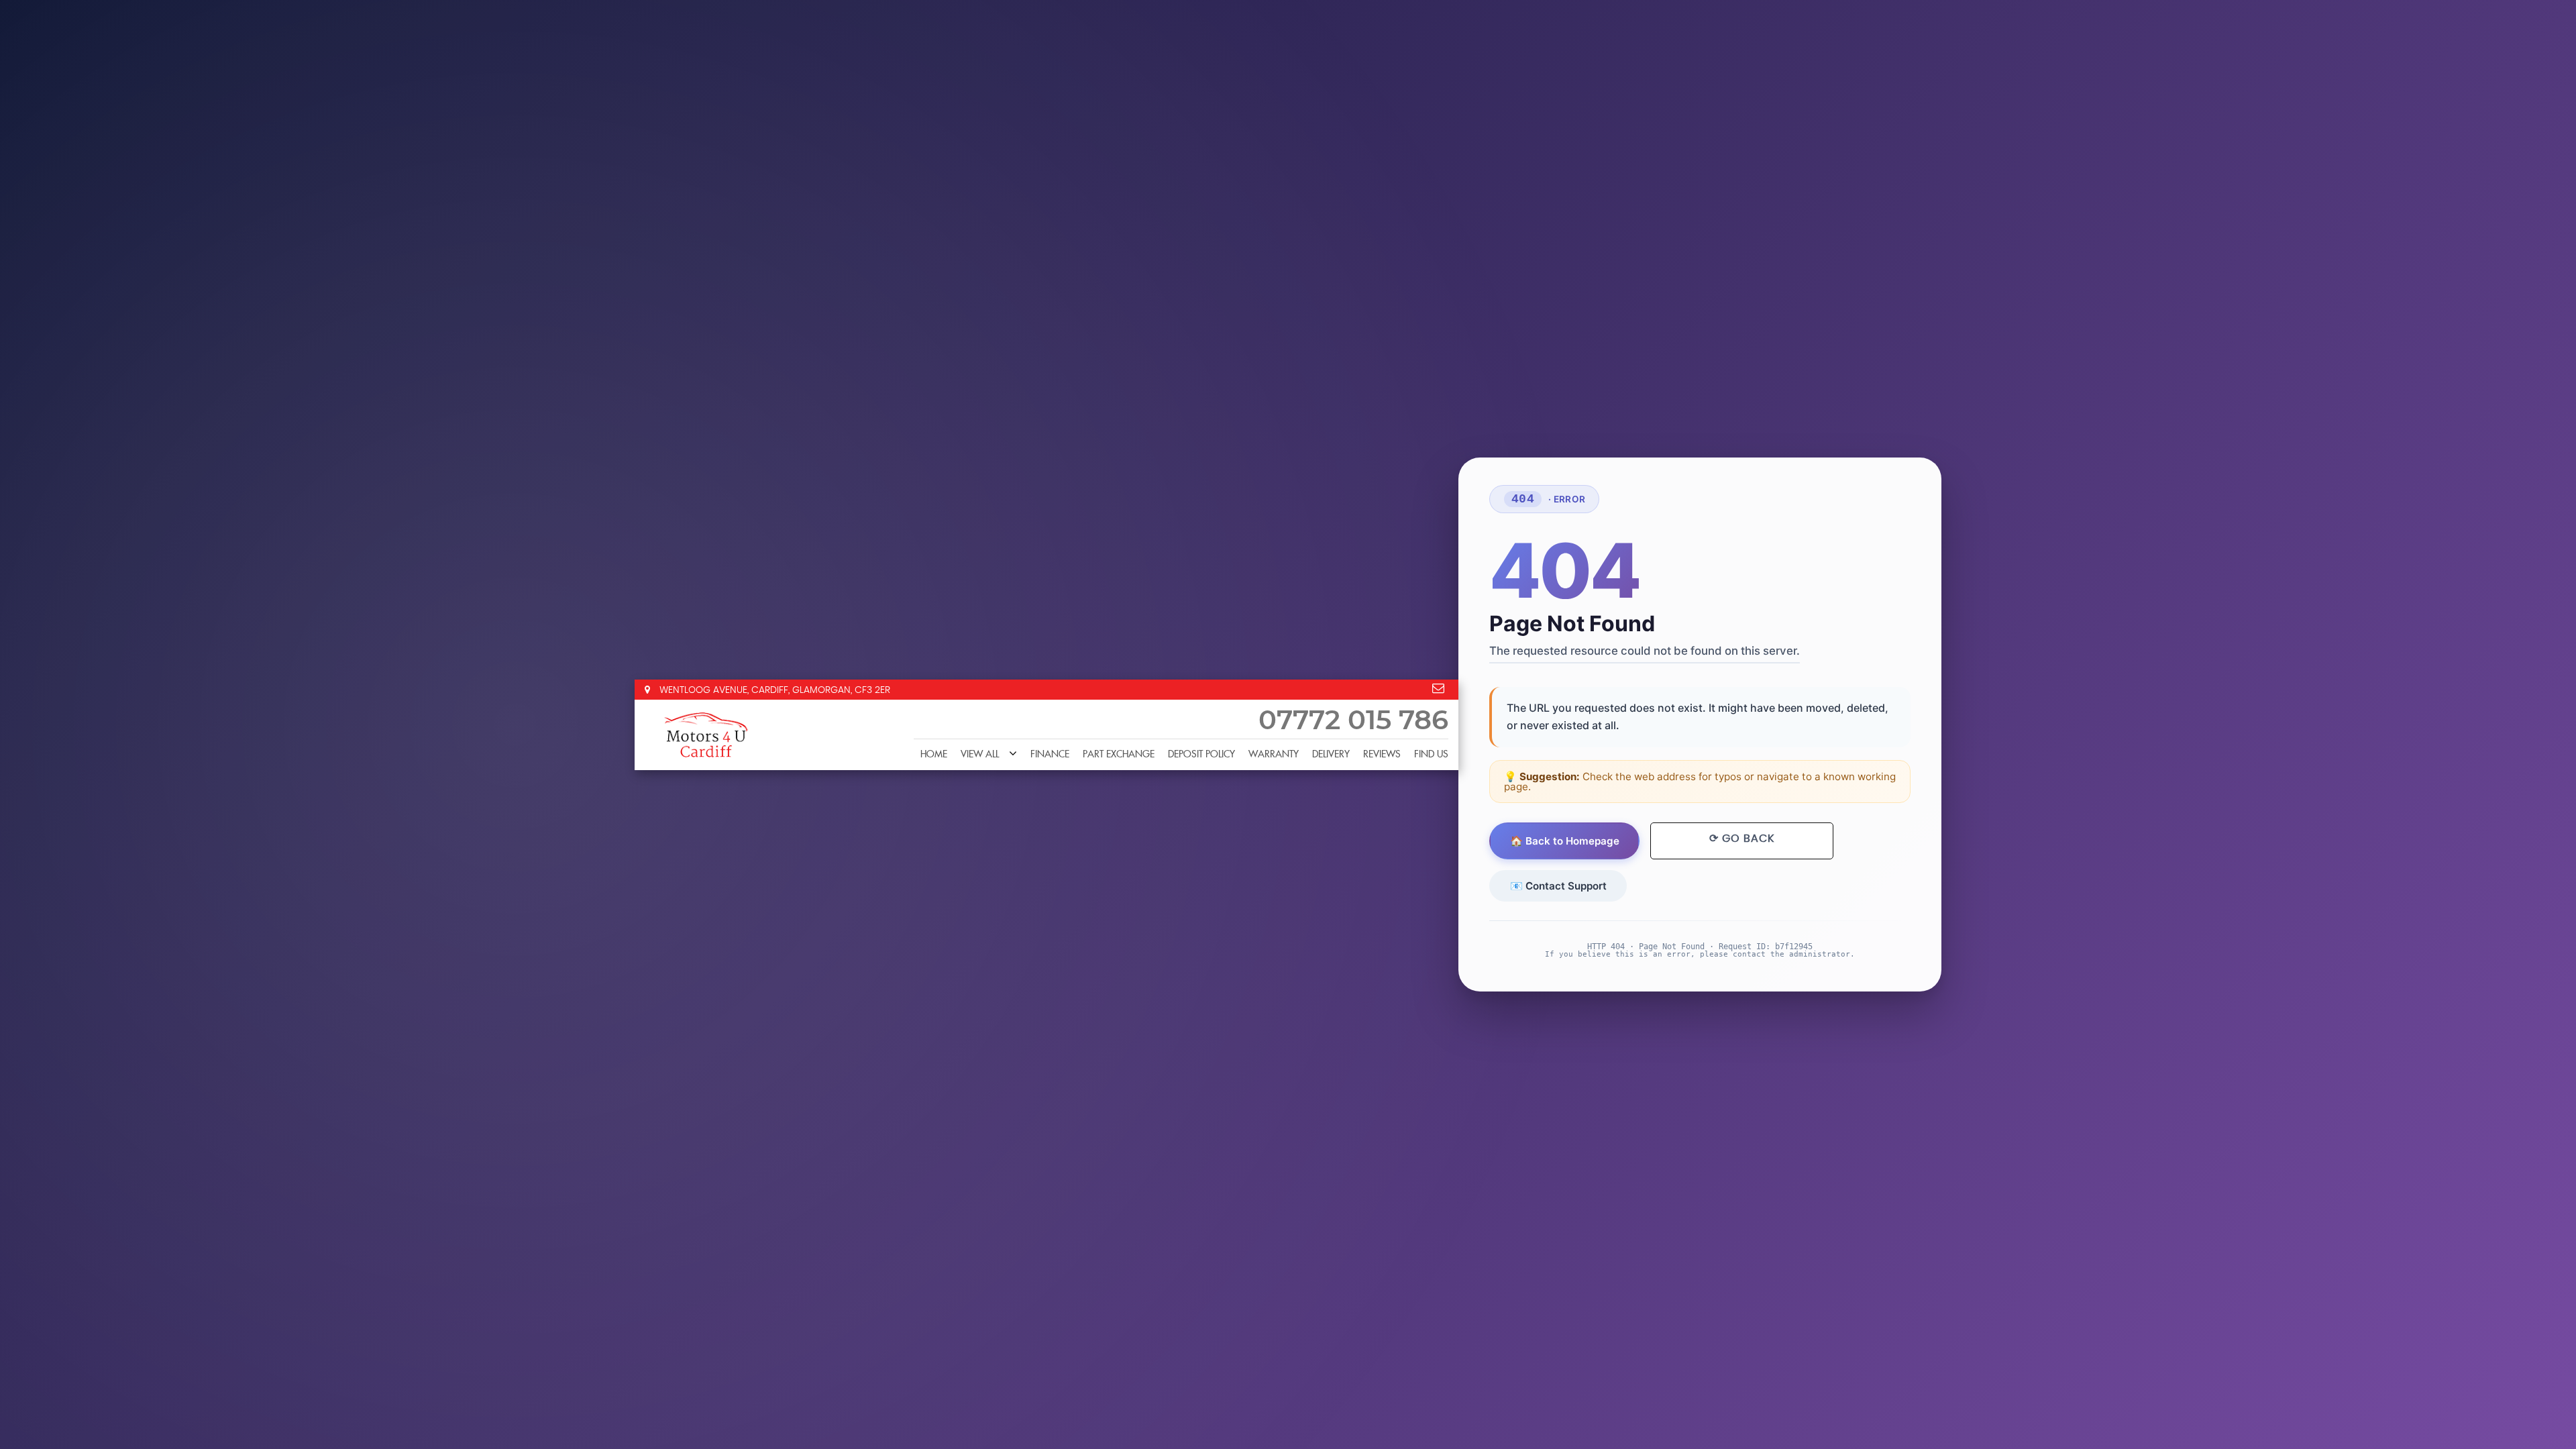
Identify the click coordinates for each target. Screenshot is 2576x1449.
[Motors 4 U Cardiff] (705, 735)
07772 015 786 (1353, 721)
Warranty (1274, 755)
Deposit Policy (1201, 755)
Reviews (1382, 755)
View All (980, 755)
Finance (1050, 755)
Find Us (1431, 755)
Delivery (1331, 755)
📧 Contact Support (1558, 886)
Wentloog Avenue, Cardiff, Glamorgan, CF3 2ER (773, 690)
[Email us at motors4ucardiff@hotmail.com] (1438, 688)
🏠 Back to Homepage (1565, 841)
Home (934, 755)
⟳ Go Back (1742, 839)
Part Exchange (1119, 755)
